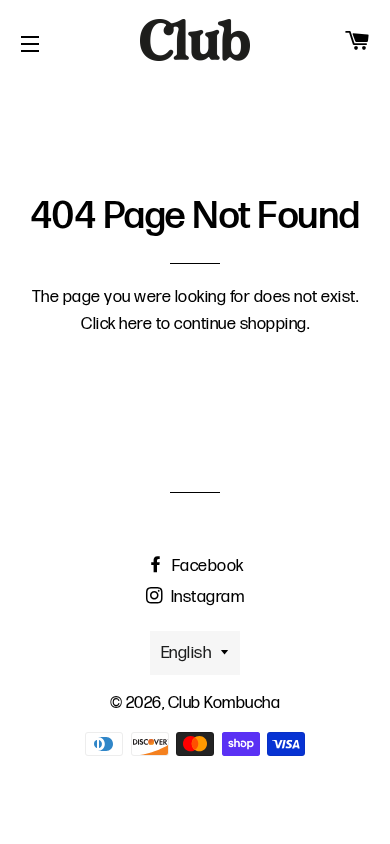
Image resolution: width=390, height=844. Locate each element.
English (186, 653)
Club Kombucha (224, 703)
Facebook (206, 566)
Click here (116, 324)
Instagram (205, 597)
